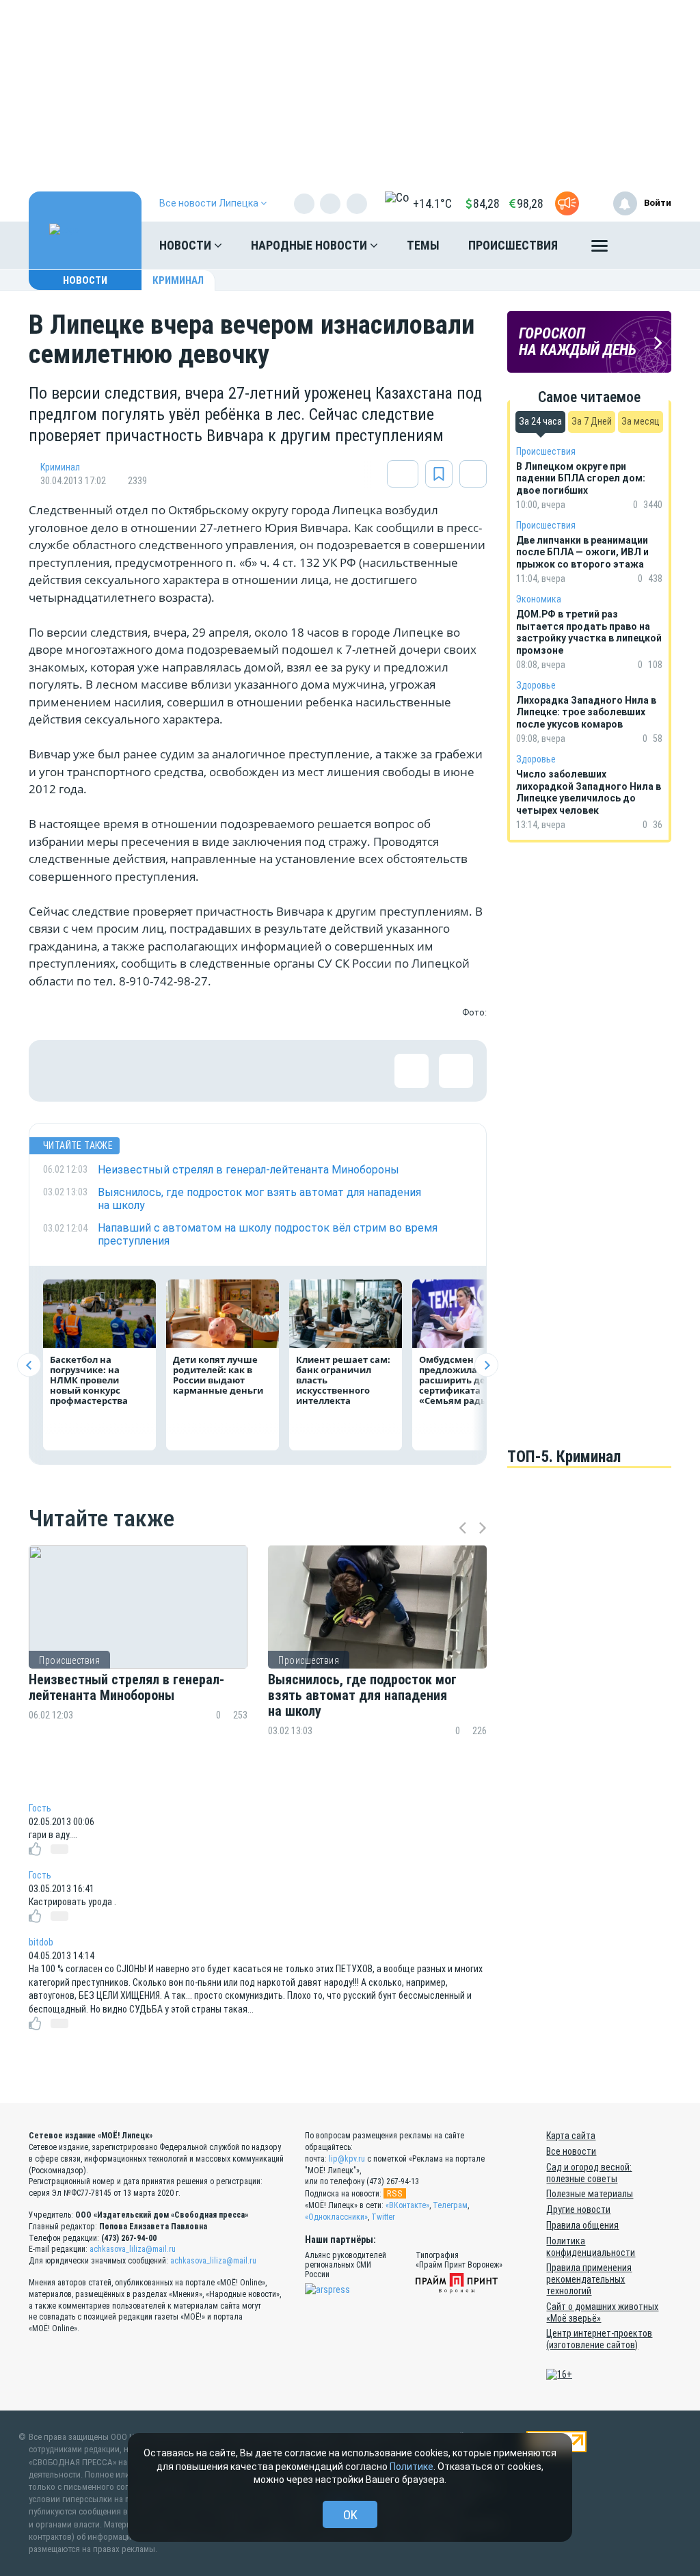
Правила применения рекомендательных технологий (589, 2279)
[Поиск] (647, 245)
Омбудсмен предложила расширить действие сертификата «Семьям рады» (469, 1380)
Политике (412, 2467)
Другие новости (578, 2209)
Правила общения (582, 2225)
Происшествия (513, 245)
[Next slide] (486, 1365)
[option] (138, 1665)
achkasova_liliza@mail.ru (133, 2249)
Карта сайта (571, 2136)
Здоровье (536, 685)
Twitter (383, 2217)
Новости (187, 245)
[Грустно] (237, 1071)
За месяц (641, 421)
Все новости (571, 2151)
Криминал (178, 280)
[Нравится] (59, 1071)
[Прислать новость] (567, 203)
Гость (40, 1808)
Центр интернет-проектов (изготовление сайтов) (599, 2339)
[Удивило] (193, 1071)
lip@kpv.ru (347, 2159)
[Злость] (282, 1071)
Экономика (539, 599)
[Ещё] (600, 249)
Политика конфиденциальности (591, 2247)
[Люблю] (148, 1071)
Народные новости (310, 245)
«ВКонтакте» (407, 2205)
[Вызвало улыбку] (104, 1071)
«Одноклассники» (336, 2217)
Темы (423, 245)
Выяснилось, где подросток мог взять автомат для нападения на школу (362, 1696)
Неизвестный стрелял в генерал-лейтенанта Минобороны (126, 1688)
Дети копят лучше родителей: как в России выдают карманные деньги (218, 1375)
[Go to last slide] (29, 1365)
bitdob (41, 1942)
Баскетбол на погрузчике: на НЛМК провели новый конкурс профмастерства (89, 1380)
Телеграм (450, 2205)
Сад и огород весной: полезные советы (589, 2173)
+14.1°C (432, 203)
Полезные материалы (590, 2194)
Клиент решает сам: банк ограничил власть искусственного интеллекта (343, 1380)
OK (350, 2515)
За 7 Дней (592, 421)
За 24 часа (540, 421)
